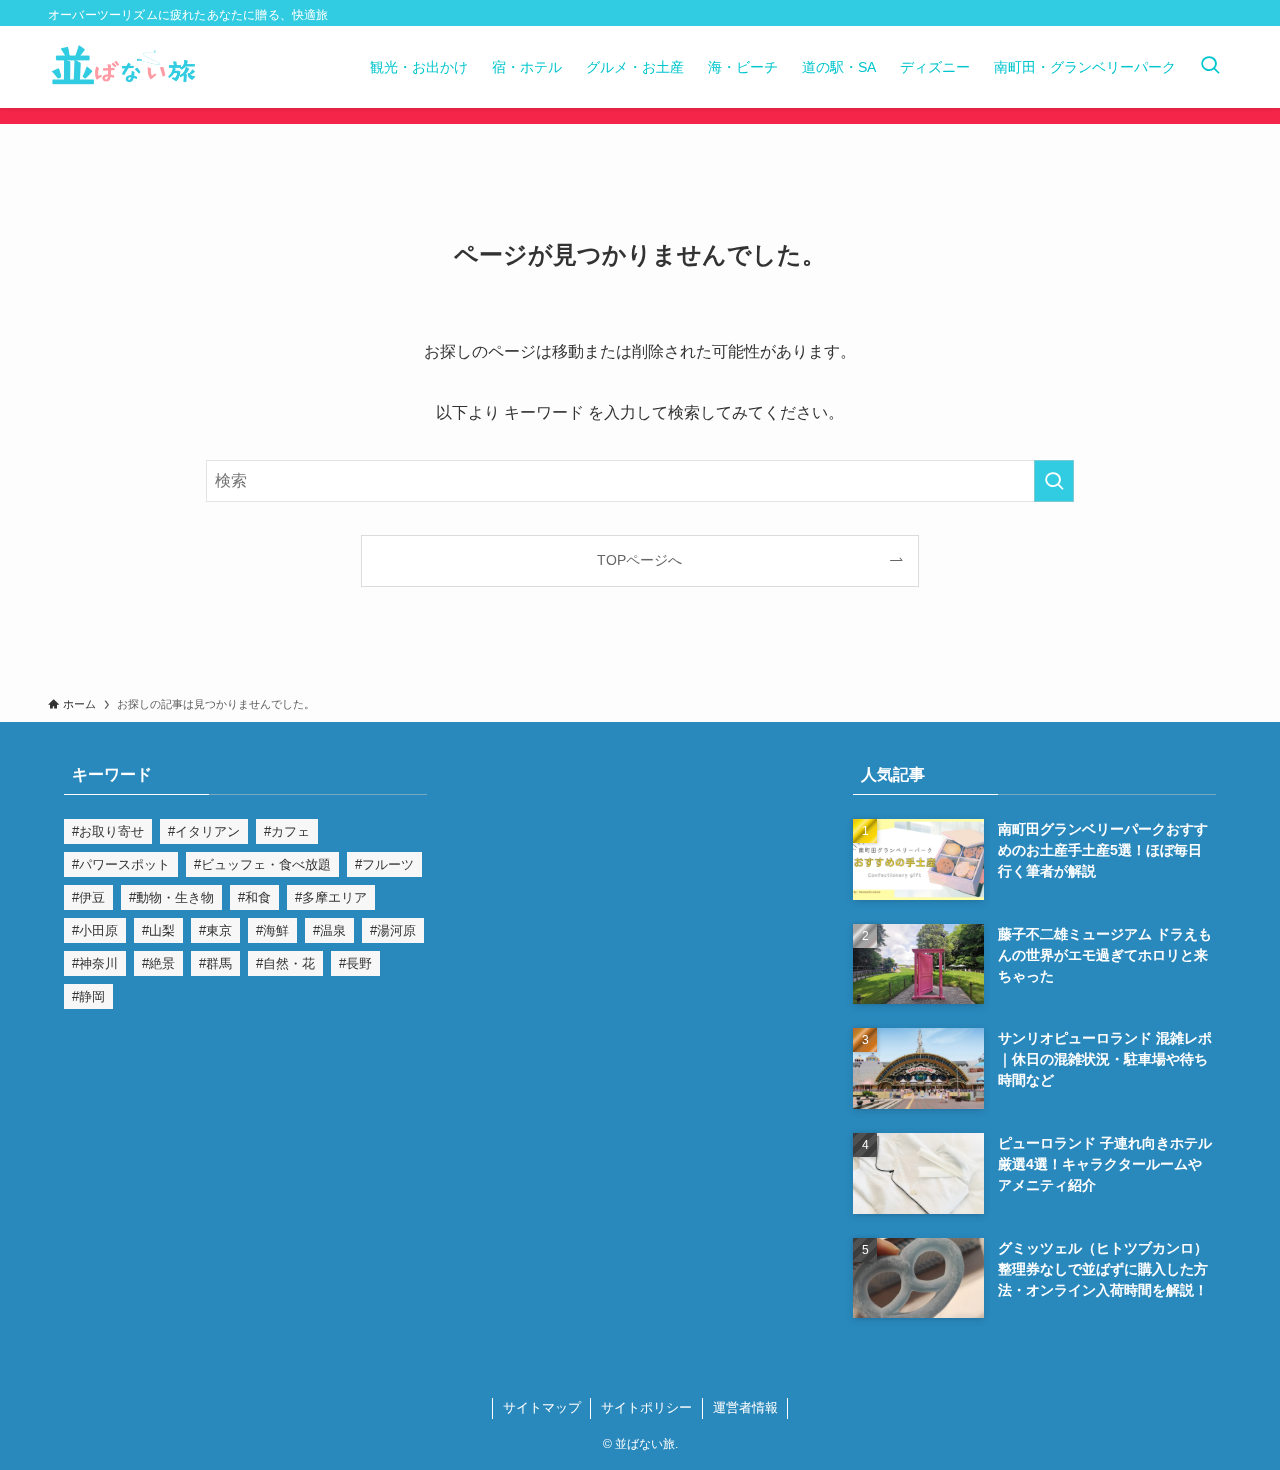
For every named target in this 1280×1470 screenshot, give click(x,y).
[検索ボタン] (1210, 67)
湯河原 (396, 930)
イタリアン (207, 831)
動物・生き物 (175, 897)
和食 (258, 897)
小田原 (98, 930)
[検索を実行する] (1054, 481)
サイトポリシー (646, 1407)
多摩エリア (334, 897)
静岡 (92, 996)
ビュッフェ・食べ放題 (266, 864)
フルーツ (388, 864)
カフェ (290, 831)
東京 (219, 930)
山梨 (162, 930)
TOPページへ (639, 560)
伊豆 (92, 897)
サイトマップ (542, 1407)
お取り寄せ (111, 831)
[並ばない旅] (124, 67)
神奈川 (98, 963)
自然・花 (289, 963)
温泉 (333, 930)
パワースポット (124, 864)
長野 (359, 963)
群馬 (219, 963)
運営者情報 (745, 1407)
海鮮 (276, 930)
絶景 (162, 963)
